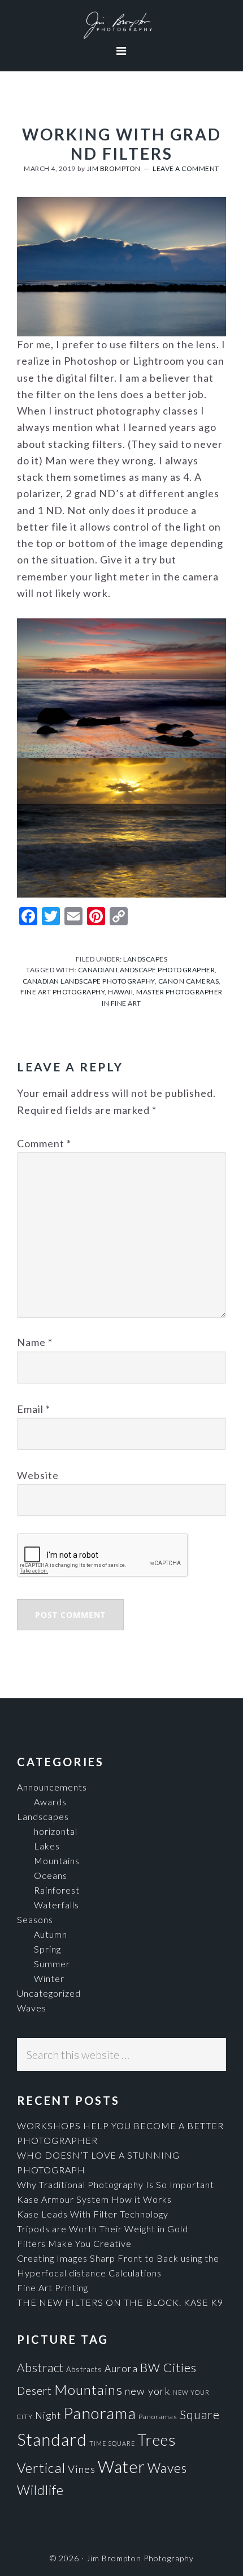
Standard (52, 2439)
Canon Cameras (189, 981)
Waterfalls (57, 1905)
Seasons (35, 1919)
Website (38, 1475)
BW (150, 2367)
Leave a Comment (186, 168)
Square (200, 2414)
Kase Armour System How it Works (94, 2199)
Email (34, 1409)
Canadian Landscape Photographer (147, 970)
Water (121, 2466)
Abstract (40, 2368)
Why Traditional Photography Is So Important (116, 2184)
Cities (180, 2367)
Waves (32, 2008)
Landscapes (145, 959)
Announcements (52, 1787)
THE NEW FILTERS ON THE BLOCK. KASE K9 (120, 2302)
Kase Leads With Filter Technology (93, 2214)
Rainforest (57, 1890)
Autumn (51, 1934)
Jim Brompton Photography (121, 25)
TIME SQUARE (112, 2443)
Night (48, 2415)
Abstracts (84, 2369)
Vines (82, 2469)
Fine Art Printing (53, 2287)
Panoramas (158, 2417)
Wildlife (40, 2490)
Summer (52, 1964)
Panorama (100, 2413)
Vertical (41, 2468)
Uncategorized (49, 1993)
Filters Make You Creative (74, 2243)
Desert (34, 2391)
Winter (49, 1978)
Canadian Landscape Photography (89, 981)
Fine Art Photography (62, 992)
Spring (47, 1949)
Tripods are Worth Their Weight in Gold (103, 2229)
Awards (50, 1802)
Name (35, 1342)
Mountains (57, 1861)
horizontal (56, 1831)
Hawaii (120, 992)
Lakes (47, 1846)
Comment (44, 1143)
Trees (157, 2440)
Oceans (51, 1875)
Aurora (121, 2368)
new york (148, 2391)
